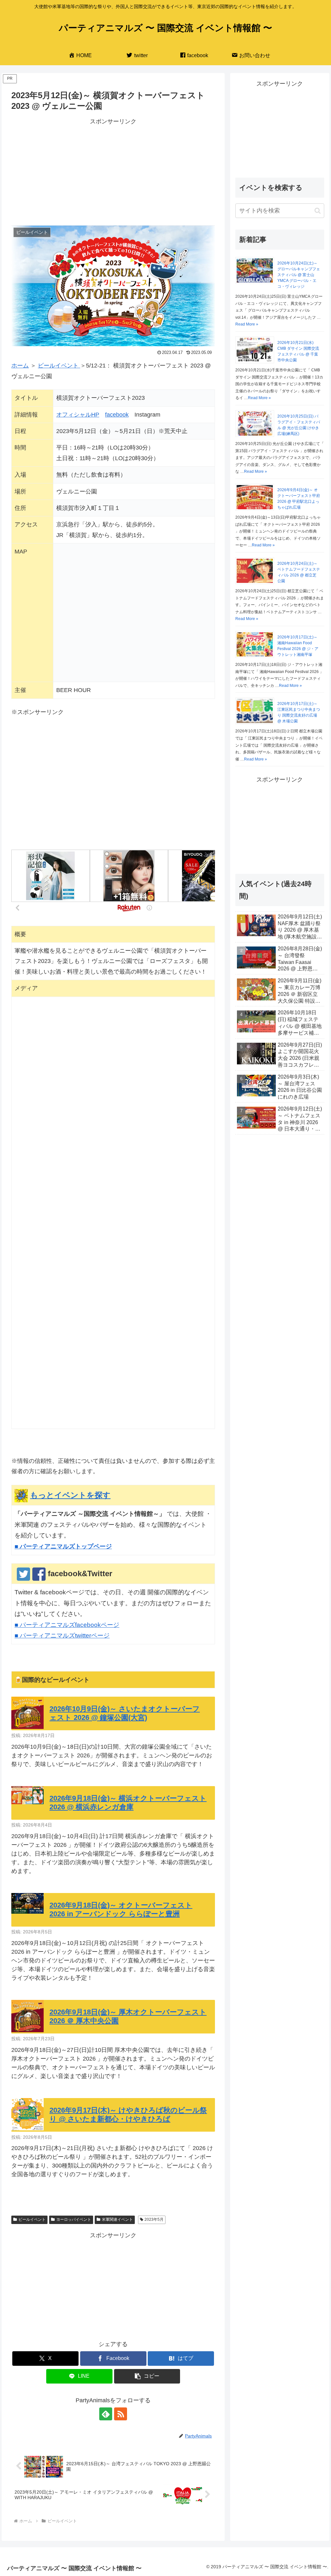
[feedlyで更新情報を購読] (106, 2414)
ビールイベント (59, 366)
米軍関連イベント (117, 2219)
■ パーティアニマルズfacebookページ (67, 1625)
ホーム (20, 366)
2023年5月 (154, 2219)
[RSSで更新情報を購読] (121, 2414)
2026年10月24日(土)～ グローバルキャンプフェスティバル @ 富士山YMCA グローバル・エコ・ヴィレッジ (299, 275)
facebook (117, 415)
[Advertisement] (113, 172)
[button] (147, 2376)
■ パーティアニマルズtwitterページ (62, 1635)
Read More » (247, 324)
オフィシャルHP (78, 415)
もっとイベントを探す (70, 1495)
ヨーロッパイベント (74, 2219)
